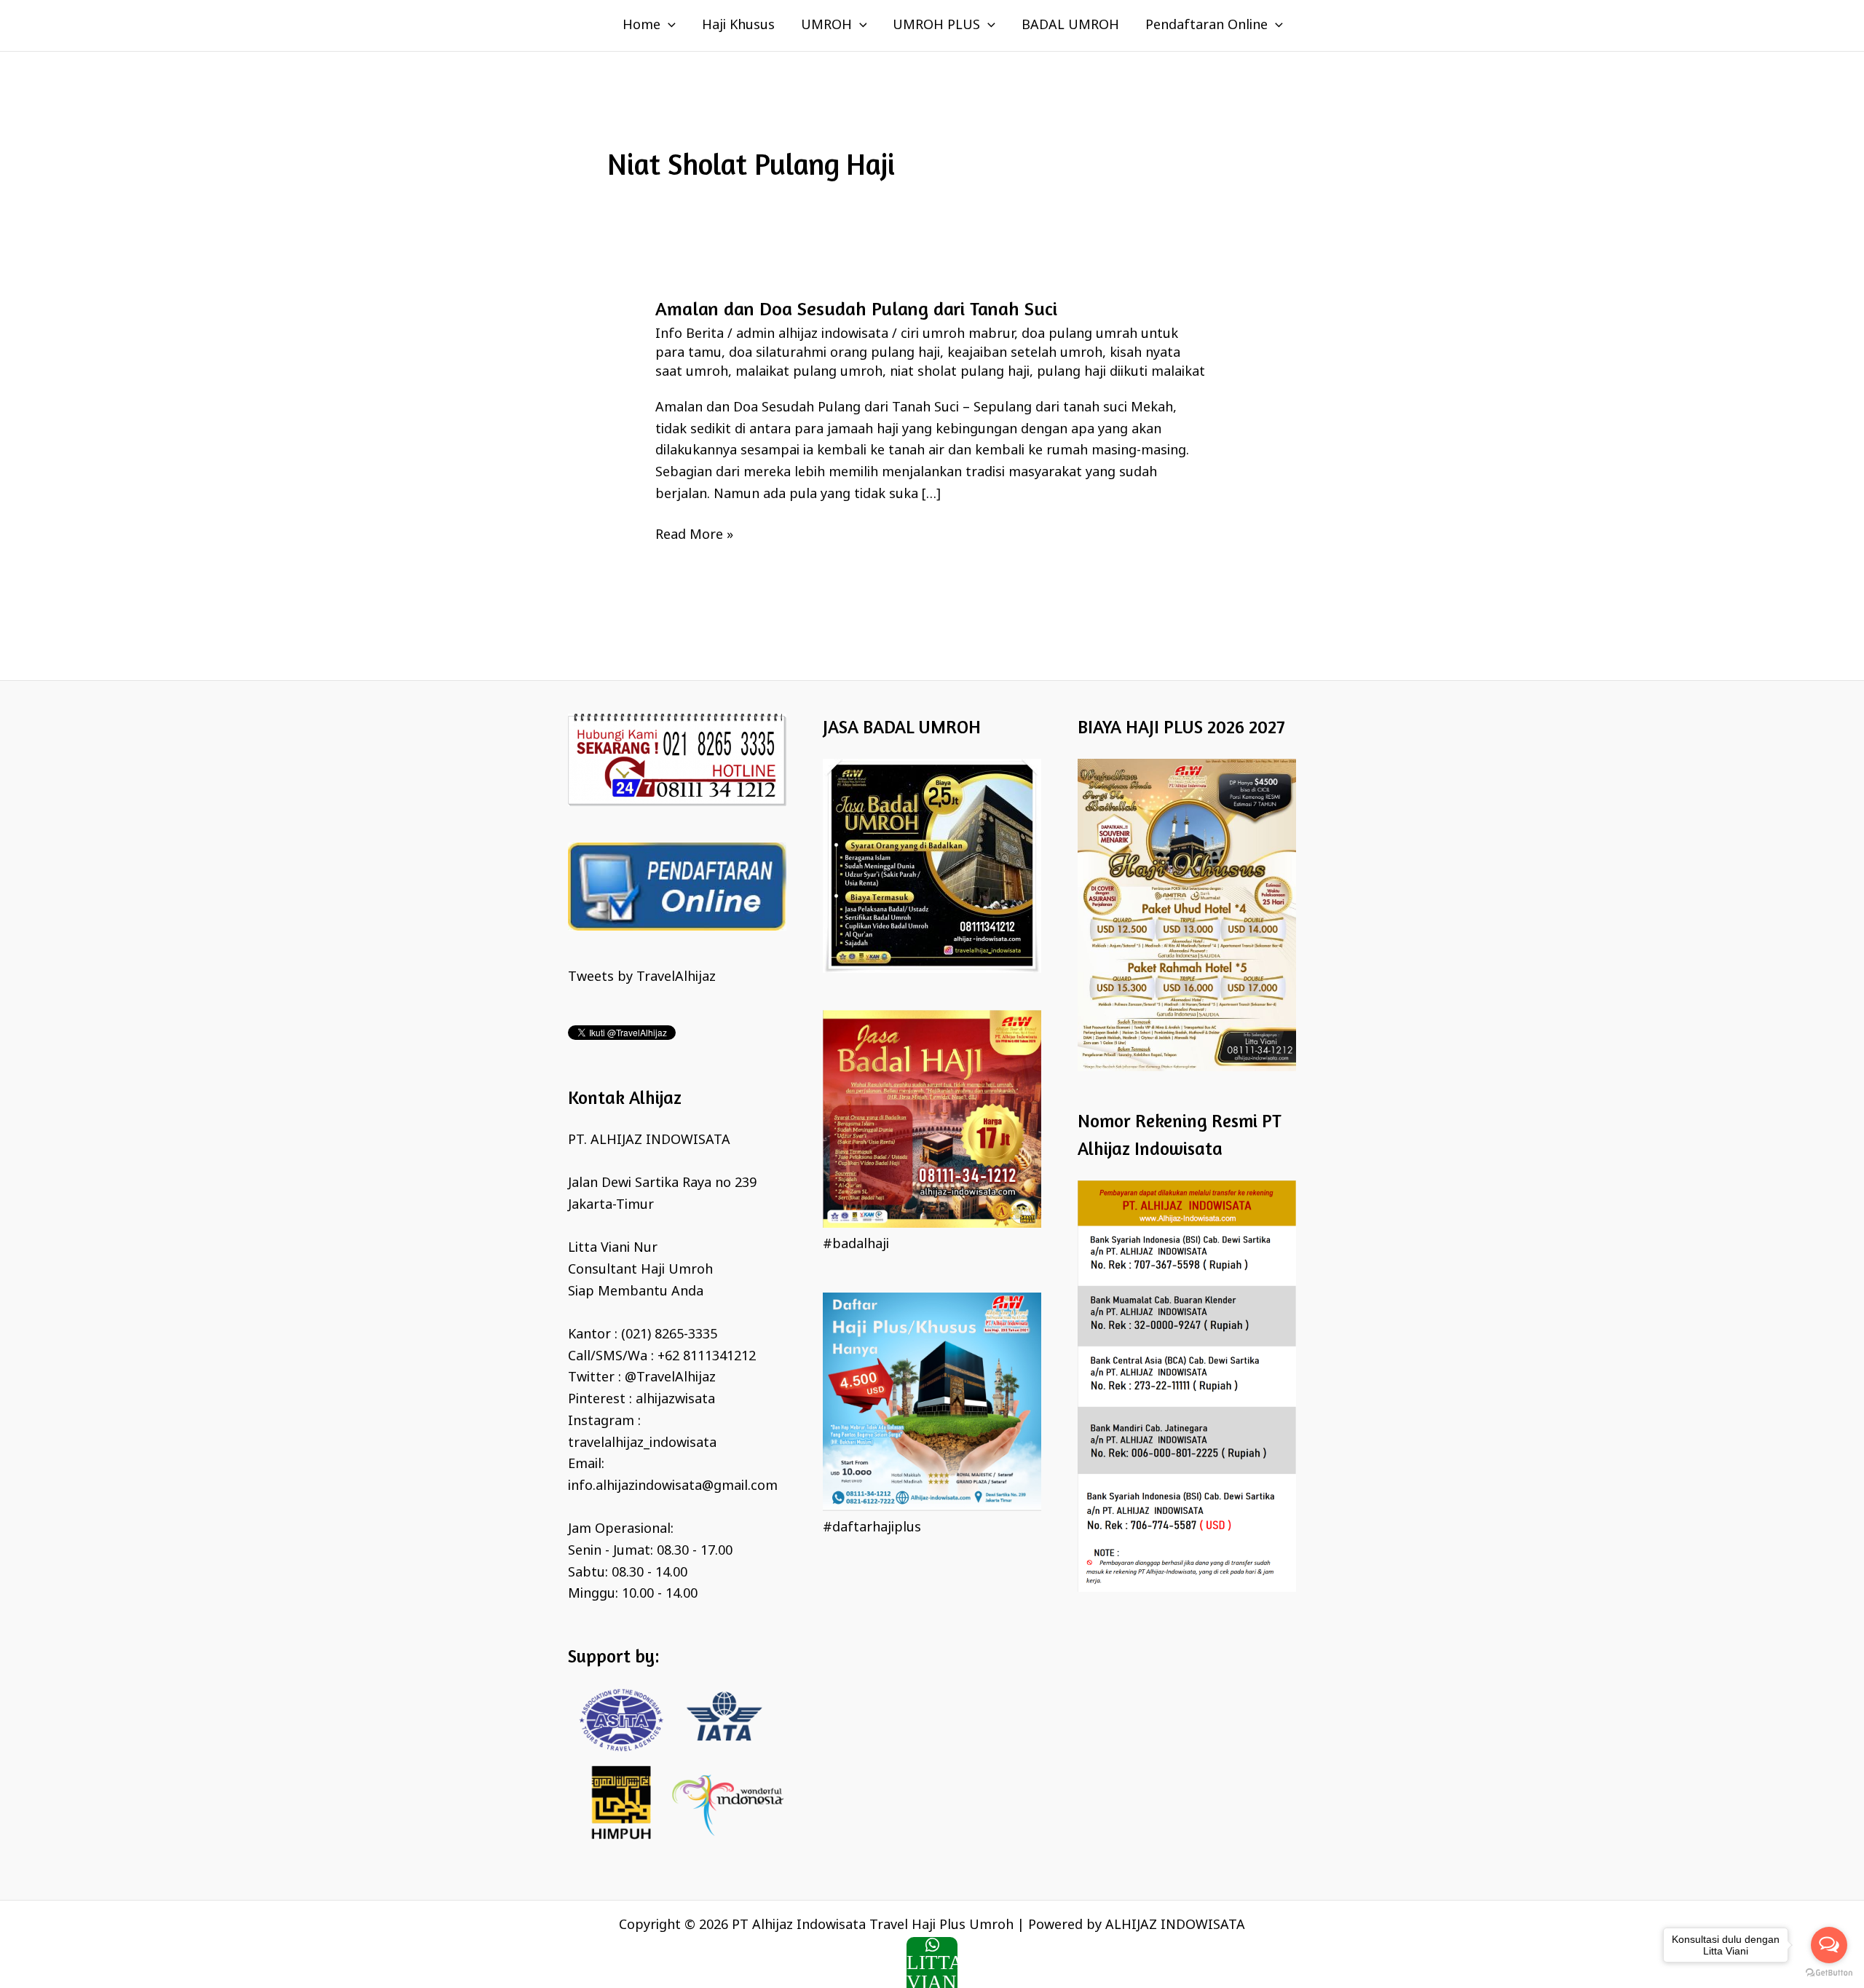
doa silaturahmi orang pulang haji (834, 353)
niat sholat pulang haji (960, 372)
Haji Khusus (738, 25)
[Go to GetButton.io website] (1829, 1973)
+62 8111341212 (707, 1357)
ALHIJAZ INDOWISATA (1175, 1925)
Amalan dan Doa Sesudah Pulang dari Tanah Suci (856, 308)
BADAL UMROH (1070, 25)
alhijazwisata (675, 1400)
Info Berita (690, 334)
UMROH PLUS (936, 25)
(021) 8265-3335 (669, 1335)
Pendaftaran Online (1207, 25)
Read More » (694, 535)
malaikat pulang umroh (809, 372)
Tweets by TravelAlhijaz (642, 977)
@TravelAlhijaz (670, 1378)
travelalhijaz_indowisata (642, 1443)
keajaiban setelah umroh (1025, 353)
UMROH (826, 25)
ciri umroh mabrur (957, 334)
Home (641, 25)
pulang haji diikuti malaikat (1121, 372)
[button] (668, 25)
